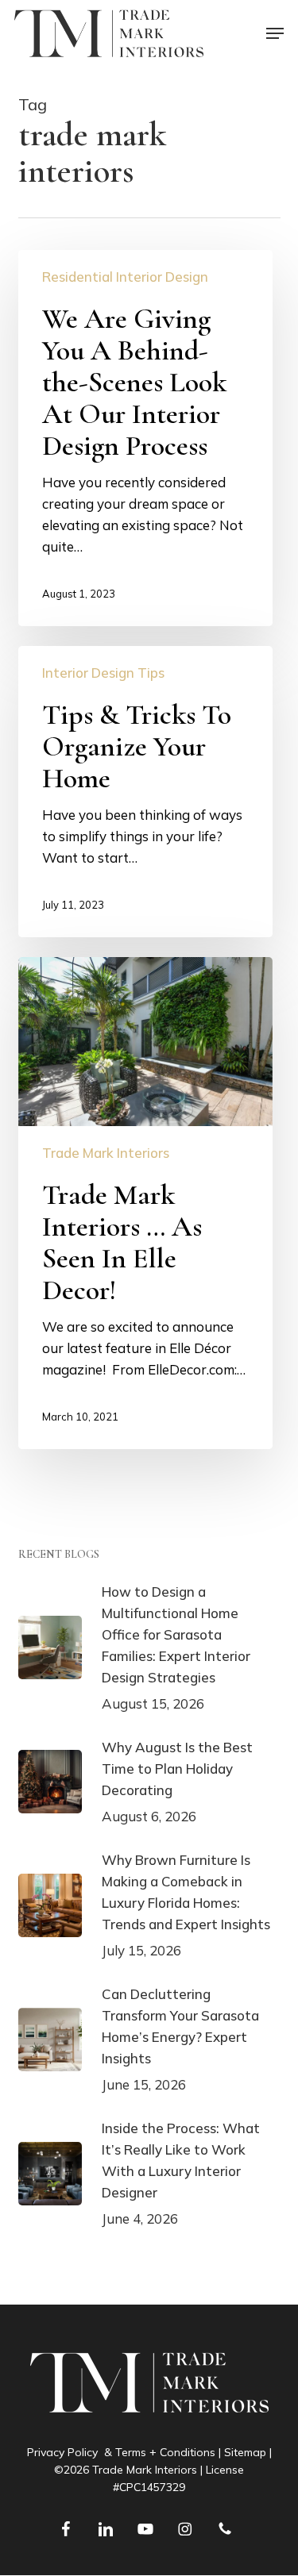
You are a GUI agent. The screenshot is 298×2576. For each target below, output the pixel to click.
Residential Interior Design (125, 277)
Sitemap (245, 2452)
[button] (275, 33)
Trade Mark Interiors (106, 1153)
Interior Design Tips (103, 673)
